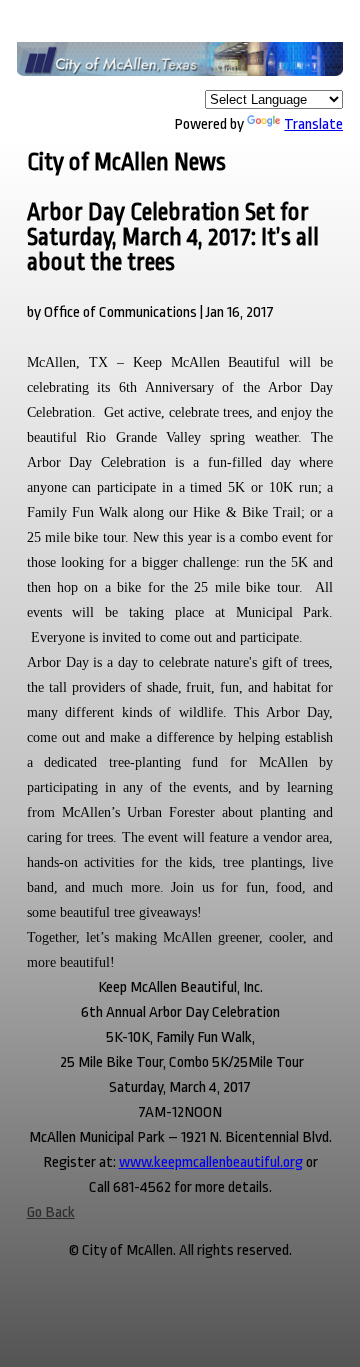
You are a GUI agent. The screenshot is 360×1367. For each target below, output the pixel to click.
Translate (313, 124)
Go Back (51, 1212)
